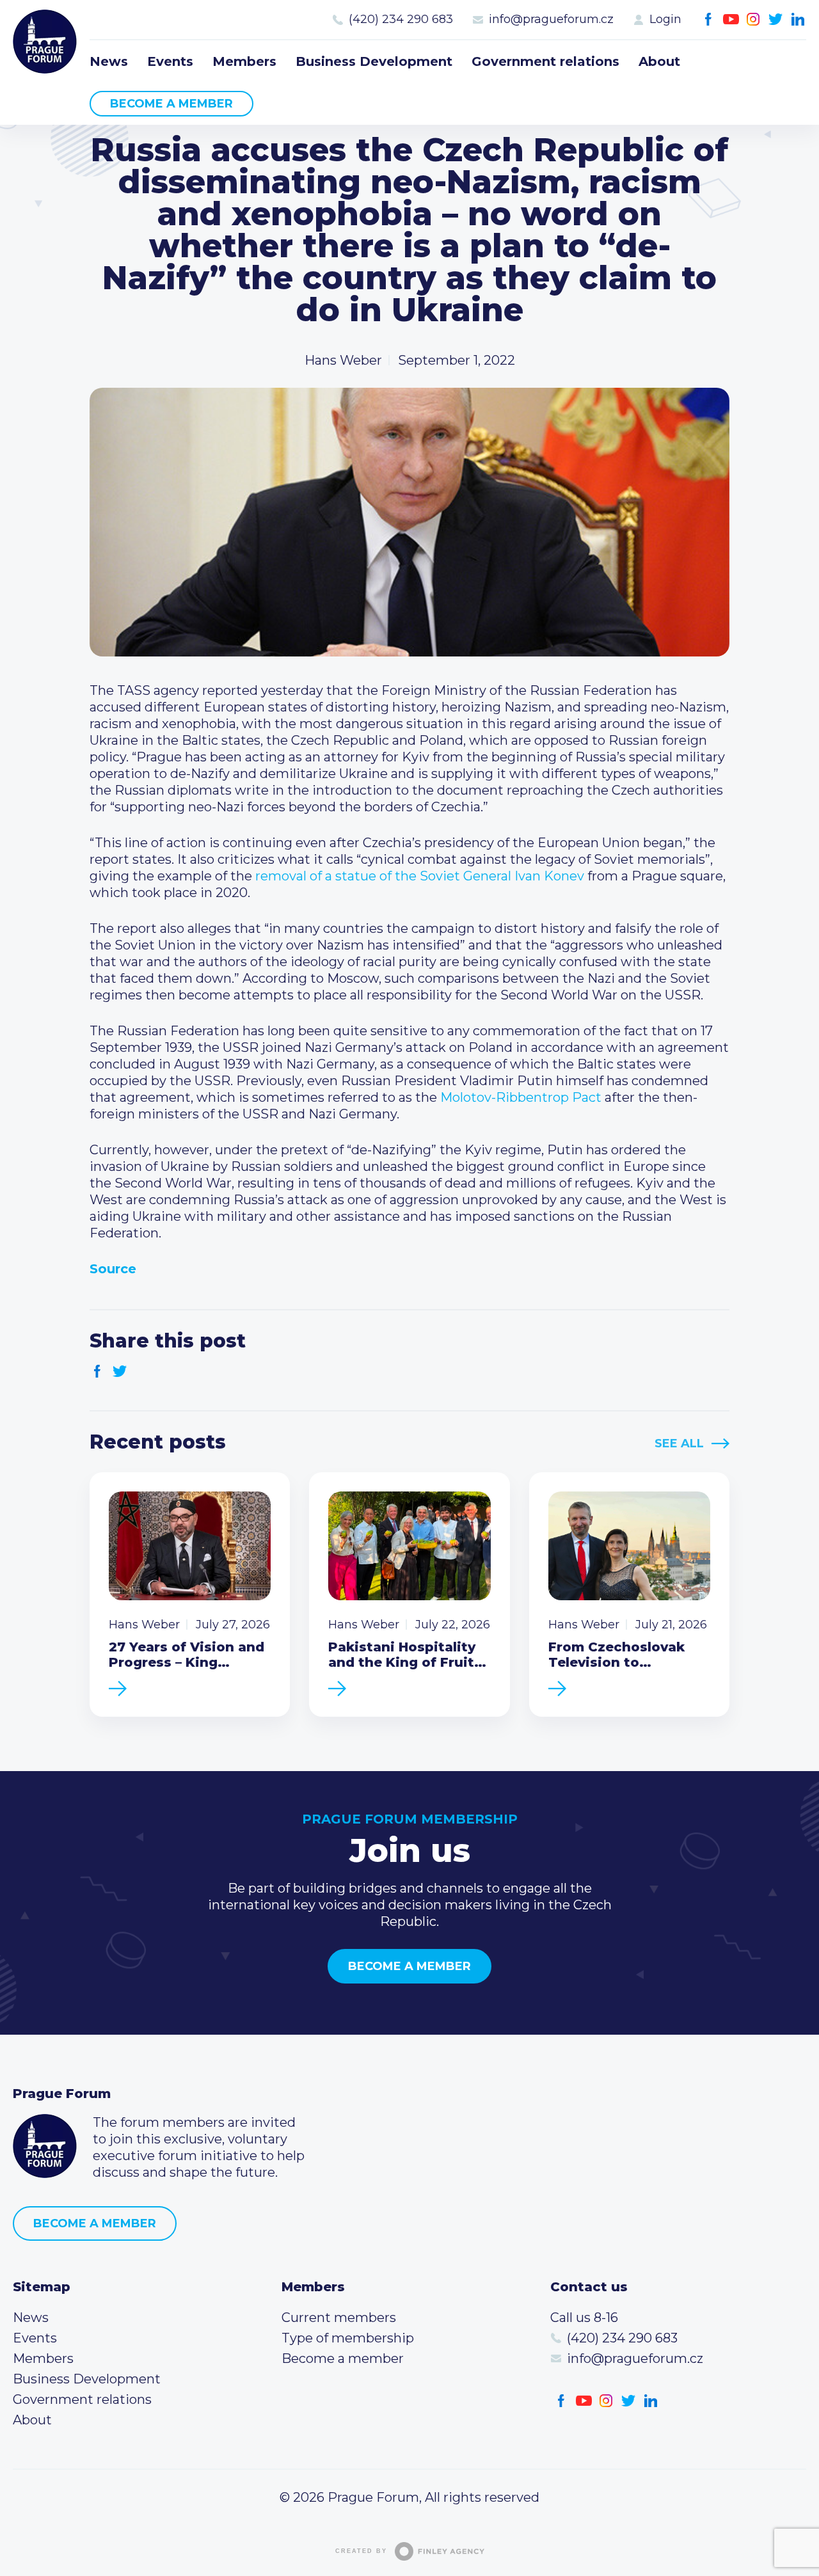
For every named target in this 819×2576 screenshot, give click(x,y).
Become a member (171, 104)
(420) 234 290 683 (401, 19)
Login (665, 19)
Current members (339, 2318)
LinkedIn (798, 20)
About (659, 61)
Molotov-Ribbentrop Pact (521, 1097)
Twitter (776, 20)
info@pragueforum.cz (551, 19)
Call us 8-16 (584, 2318)
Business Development (374, 61)
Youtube (731, 20)
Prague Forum (45, 42)
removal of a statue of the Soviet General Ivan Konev (420, 876)
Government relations (545, 61)
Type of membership (348, 2338)
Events (170, 61)
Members (244, 61)
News (109, 61)
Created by (361, 2551)
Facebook (709, 20)
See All (679, 1443)
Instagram (753, 20)
